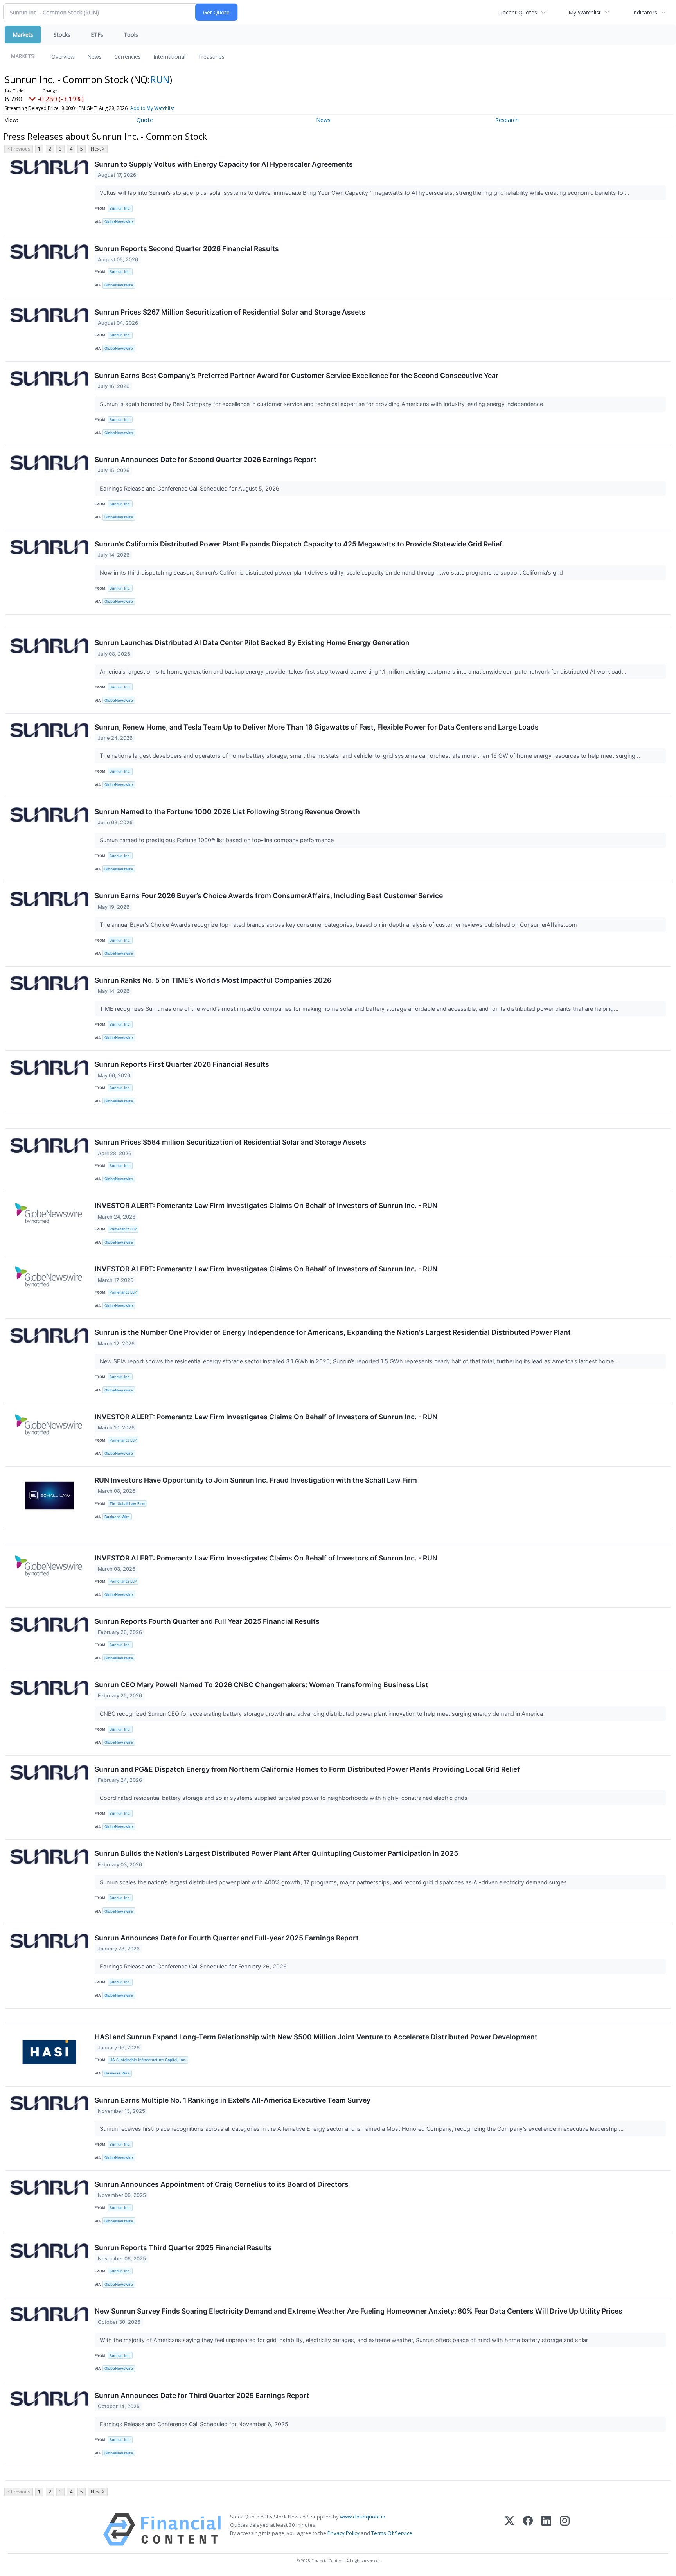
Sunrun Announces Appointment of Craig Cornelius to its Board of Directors (222, 2184)
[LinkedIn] (546, 2530)
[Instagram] (565, 2530)
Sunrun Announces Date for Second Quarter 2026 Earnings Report (206, 459)
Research (507, 120)
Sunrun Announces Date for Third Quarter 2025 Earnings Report (202, 2395)
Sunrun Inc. (120, 208)
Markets (23, 35)
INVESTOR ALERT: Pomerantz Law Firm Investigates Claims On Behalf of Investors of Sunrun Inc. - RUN (266, 1205)
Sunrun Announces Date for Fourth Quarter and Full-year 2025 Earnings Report (227, 1938)
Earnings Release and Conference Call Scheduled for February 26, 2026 (194, 1966)
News (94, 57)
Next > (98, 149)
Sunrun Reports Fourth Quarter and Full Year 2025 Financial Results (207, 1621)
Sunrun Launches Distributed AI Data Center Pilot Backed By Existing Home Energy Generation (252, 643)
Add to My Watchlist (152, 108)
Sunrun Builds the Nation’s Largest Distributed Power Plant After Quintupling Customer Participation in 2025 (276, 1853)
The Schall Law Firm (127, 1504)
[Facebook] (528, 2530)
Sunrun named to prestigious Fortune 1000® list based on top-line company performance (218, 840)
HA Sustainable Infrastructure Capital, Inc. (148, 2060)
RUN (160, 79)
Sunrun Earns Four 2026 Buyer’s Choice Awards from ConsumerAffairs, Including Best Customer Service (269, 896)
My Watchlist (585, 12)
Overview (63, 57)
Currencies (128, 57)
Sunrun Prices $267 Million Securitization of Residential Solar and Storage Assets (230, 312)
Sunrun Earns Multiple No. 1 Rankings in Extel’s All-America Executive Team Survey (233, 2100)
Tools (131, 35)
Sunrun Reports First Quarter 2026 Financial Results (182, 1064)
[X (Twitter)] (510, 2530)
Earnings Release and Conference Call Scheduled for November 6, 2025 (195, 2424)
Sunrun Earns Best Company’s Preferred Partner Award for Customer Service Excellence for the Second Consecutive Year (297, 375)
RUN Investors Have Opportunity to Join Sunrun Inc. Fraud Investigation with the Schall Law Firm (256, 1480)
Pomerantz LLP (123, 1229)
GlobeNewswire (119, 222)
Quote (145, 120)
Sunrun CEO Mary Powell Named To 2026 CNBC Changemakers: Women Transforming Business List (262, 1685)
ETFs (97, 35)
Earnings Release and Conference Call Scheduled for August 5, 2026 (190, 488)
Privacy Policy (343, 2533)
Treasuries (211, 57)
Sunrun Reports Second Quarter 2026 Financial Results (187, 249)
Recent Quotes (518, 12)
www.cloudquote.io (363, 2517)
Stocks (62, 35)
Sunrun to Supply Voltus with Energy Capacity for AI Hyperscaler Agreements (224, 164)
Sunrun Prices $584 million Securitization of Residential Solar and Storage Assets (230, 1142)
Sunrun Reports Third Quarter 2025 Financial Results (183, 2248)
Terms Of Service (392, 2533)
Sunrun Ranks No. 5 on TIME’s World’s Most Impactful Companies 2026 (213, 980)
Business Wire (117, 1517)
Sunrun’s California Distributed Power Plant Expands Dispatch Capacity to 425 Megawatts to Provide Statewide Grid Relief (298, 544)
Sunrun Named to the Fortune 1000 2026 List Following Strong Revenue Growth (227, 812)
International (169, 57)
